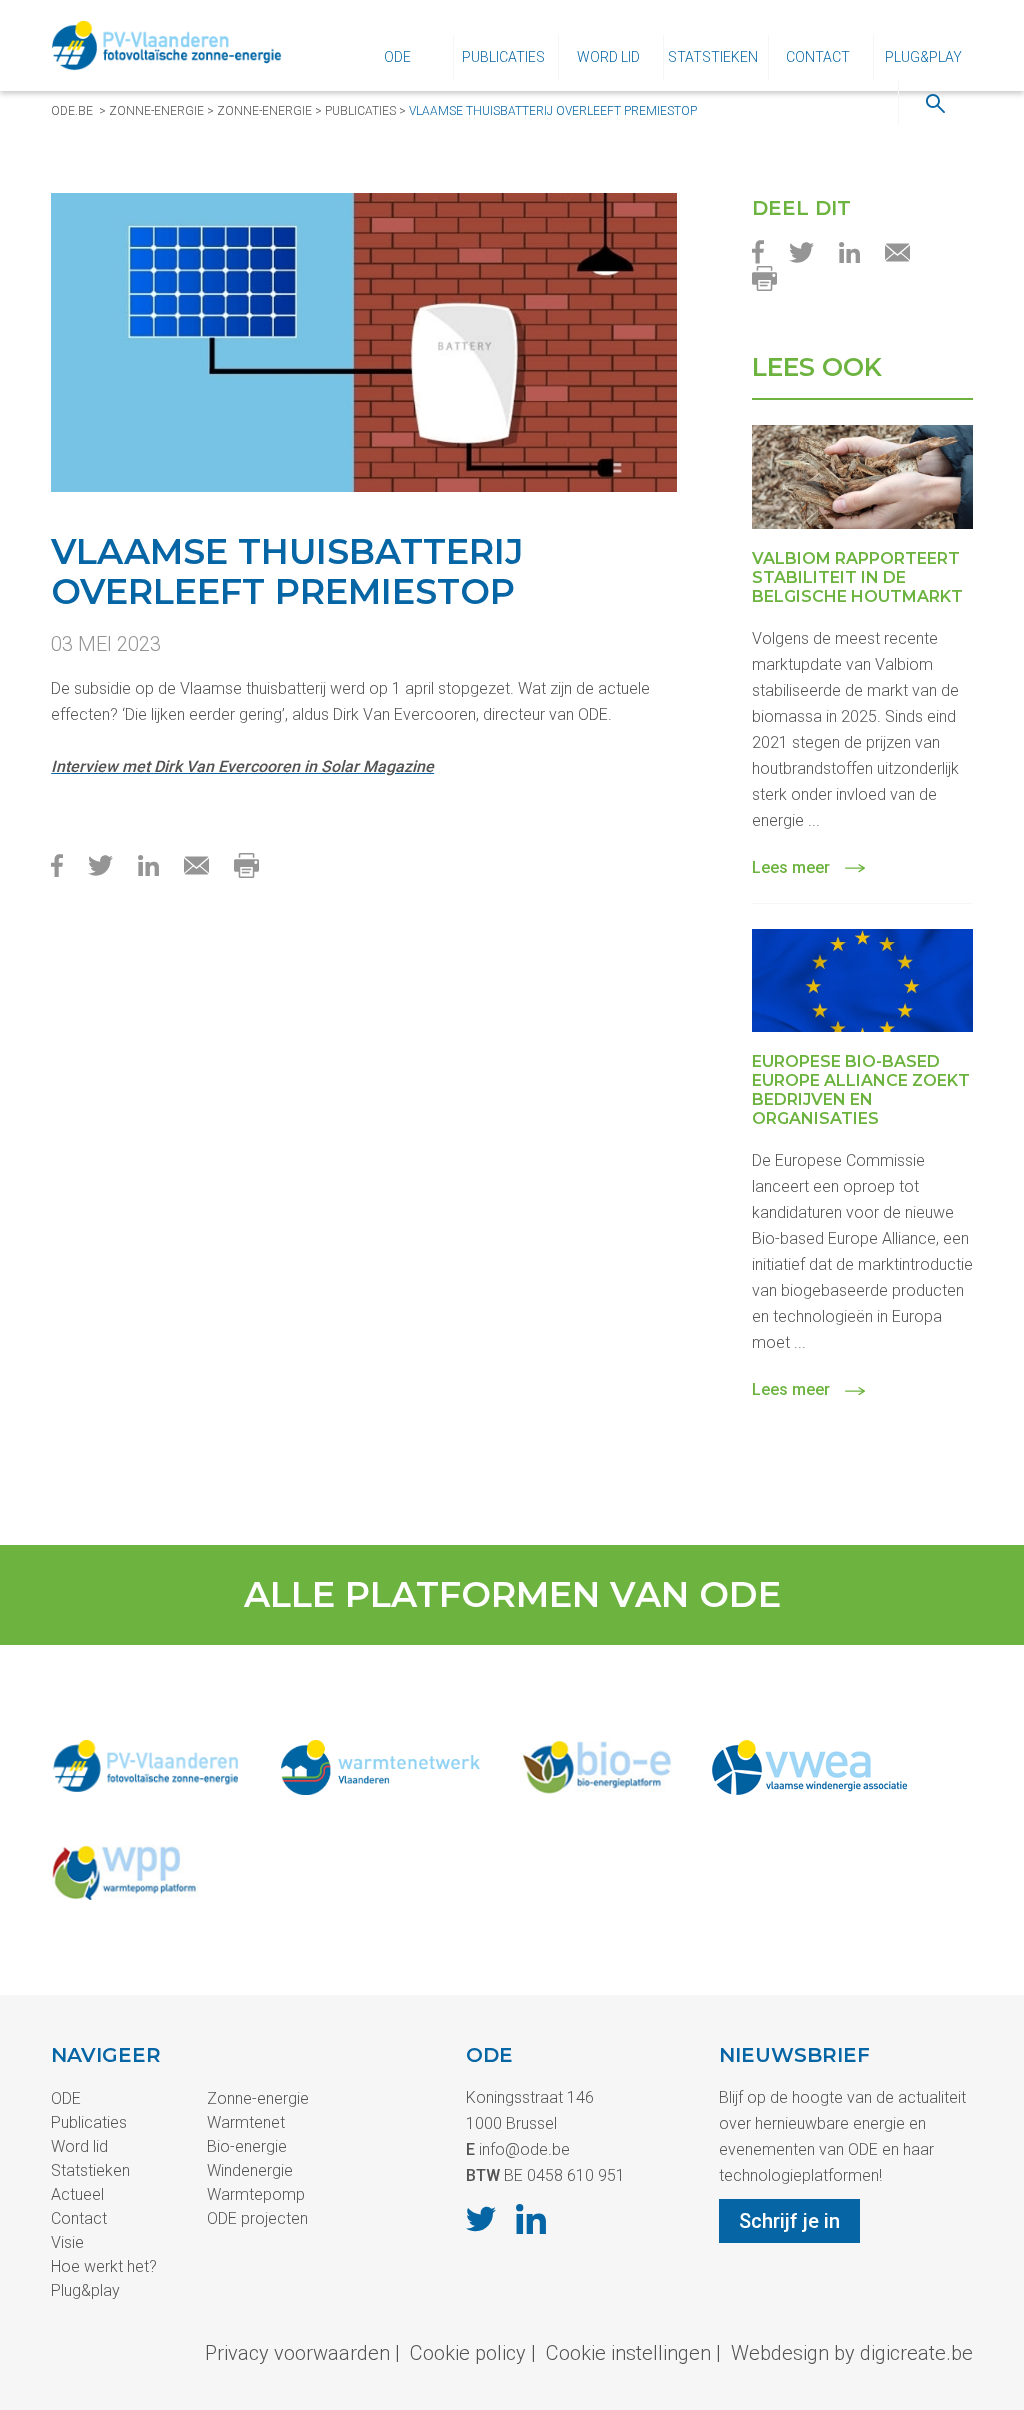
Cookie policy (468, 2353)
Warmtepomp (256, 2194)
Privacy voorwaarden (297, 2353)
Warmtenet (246, 2122)
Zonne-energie (156, 111)
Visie (67, 2242)
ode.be (72, 111)
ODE (397, 57)
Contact (818, 57)
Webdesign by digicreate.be (852, 2353)
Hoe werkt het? (104, 2266)
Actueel (77, 2194)
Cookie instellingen (628, 2353)
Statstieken (713, 57)
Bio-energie (247, 2146)
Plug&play (923, 57)
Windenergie (250, 2170)
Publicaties (503, 57)
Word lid (608, 57)
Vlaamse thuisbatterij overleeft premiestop (553, 111)
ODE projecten (257, 2218)
